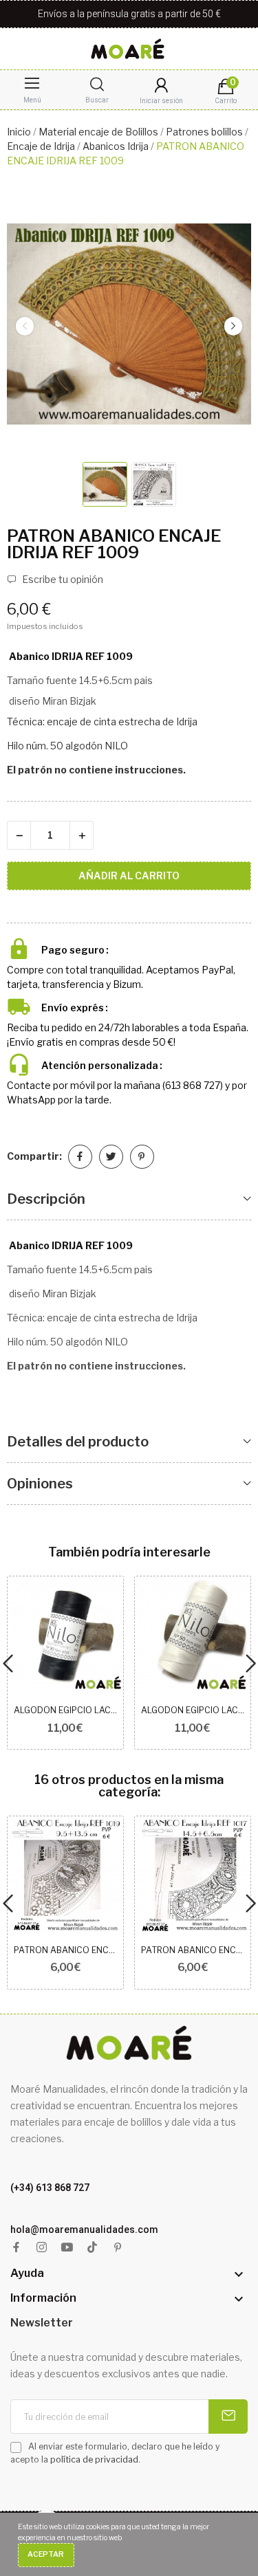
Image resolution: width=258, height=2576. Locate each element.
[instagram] (42, 2248)
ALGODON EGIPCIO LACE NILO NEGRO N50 (66, 1710)
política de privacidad (94, 2459)
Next (233, 326)
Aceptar (46, 2554)
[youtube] (67, 2248)
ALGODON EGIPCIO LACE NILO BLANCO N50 (193, 1710)
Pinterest (142, 1157)
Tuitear (111, 1157)
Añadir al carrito (129, 876)
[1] (228, 2417)
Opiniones (40, 1484)
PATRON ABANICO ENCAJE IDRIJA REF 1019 (66, 1950)
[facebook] (16, 2248)
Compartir (80, 1157)
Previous (25, 326)
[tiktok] (93, 2248)
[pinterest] (118, 2248)
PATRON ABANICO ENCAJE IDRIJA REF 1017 (193, 1950)
